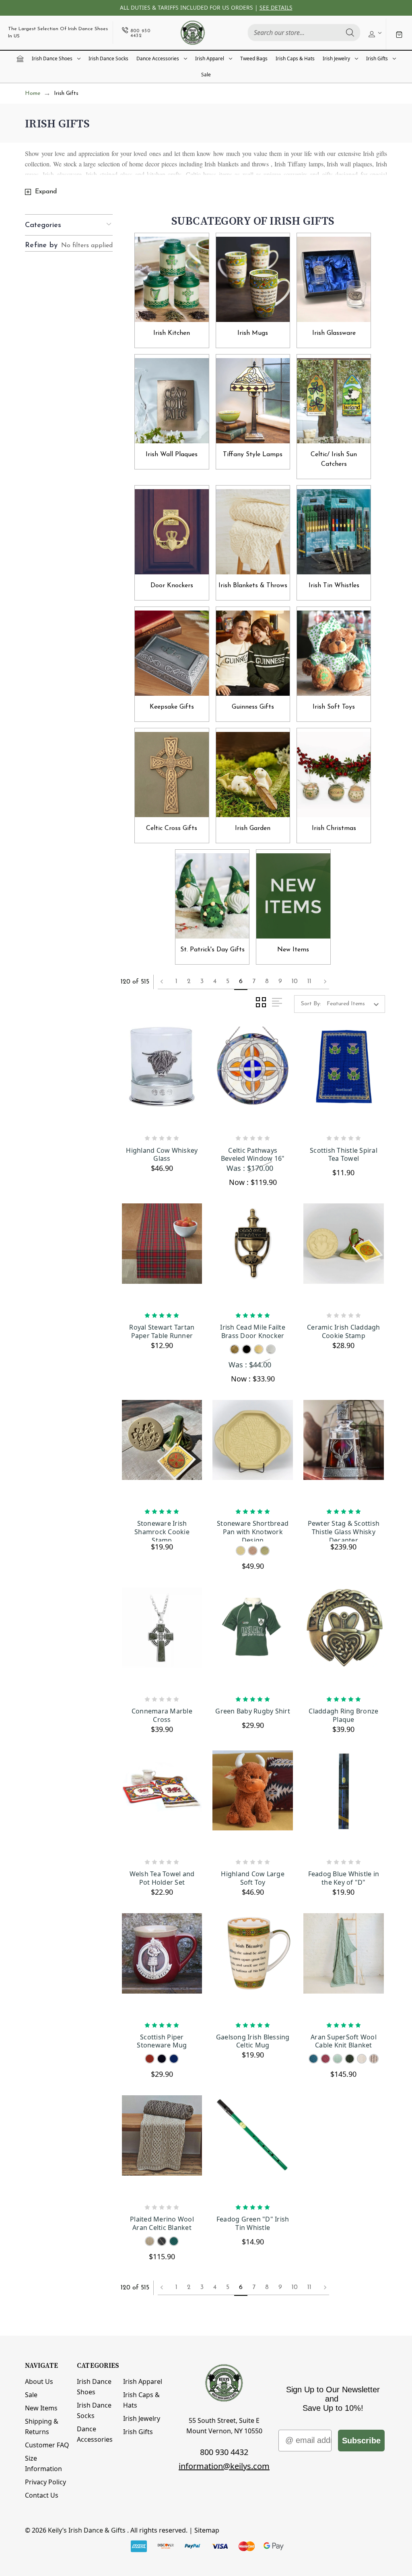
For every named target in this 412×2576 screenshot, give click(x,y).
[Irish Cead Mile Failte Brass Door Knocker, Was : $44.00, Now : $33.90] (253, 1255)
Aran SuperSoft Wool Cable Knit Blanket (344, 2041)
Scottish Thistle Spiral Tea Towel (344, 1155)
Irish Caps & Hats (295, 58)
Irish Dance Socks (108, 58)
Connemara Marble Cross (162, 1715)
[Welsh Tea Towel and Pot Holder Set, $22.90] (162, 1802)
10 (295, 982)
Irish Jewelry (336, 58)
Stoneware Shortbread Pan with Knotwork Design (253, 1530)
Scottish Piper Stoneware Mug (162, 2041)
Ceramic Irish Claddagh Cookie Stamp (344, 1332)
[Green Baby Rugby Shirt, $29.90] (253, 1639)
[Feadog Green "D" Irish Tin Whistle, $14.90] (253, 2147)
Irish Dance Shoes (52, 58)
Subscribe (361, 2441)
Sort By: (311, 1004)
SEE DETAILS (276, 7)
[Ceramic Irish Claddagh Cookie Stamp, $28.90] (344, 1255)
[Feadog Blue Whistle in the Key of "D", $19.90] (344, 1802)
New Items (41, 2408)
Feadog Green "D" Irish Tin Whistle (253, 2224)
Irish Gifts (377, 58)
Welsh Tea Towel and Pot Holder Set (162, 1878)
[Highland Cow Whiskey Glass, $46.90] (162, 1078)
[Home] (20, 59)
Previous (164, 982)
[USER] (374, 33)
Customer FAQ (47, 2445)
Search (350, 33)
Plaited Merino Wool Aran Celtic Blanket (162, 2224)
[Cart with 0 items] (399, 34)
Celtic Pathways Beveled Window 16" (253, 1155)
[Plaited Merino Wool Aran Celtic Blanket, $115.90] (162, 2147)
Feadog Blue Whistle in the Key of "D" (344, 1878)
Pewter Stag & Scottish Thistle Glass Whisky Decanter (344, 1530)
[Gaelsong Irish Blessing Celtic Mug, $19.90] (253, 1965)
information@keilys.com (224, 2466)
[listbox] (355, 1004)
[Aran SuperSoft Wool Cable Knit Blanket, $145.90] (344, 1965)
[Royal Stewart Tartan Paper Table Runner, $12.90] (162, 1255)
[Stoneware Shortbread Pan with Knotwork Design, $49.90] (253, 1451)
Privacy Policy (45, 2482)
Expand (46, 192)
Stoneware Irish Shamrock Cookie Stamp (162, 1530)
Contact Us (42, 2495)
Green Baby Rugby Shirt (253, 1711)
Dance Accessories (158, 58)
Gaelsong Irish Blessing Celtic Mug (253, 2041)
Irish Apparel (210, 58)
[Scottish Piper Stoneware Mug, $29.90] (162, 1965)
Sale (206, 75)
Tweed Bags (254, 58)
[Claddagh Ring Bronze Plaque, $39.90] (344, 1639)
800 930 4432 (224, 2452)
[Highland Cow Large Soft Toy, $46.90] (253, 1802)
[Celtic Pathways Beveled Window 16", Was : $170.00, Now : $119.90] (253, 1078)
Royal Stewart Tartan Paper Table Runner (162, 1332)
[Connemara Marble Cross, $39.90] (162, 1639)
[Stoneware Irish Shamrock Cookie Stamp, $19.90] (162, 1451)
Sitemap (207, 2530)
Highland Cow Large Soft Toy (253, 1878)
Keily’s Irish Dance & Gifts (87, 2530)
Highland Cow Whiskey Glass (162, 1155)
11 (309, 982)
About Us (39, 2381)
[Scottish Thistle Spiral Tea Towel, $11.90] (344, 1078)
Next (323, 982)
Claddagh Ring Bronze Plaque (343, 1715)
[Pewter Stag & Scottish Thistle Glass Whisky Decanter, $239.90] (344, 1451)
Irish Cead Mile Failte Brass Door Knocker (253, 1332)
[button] (69, 225)
